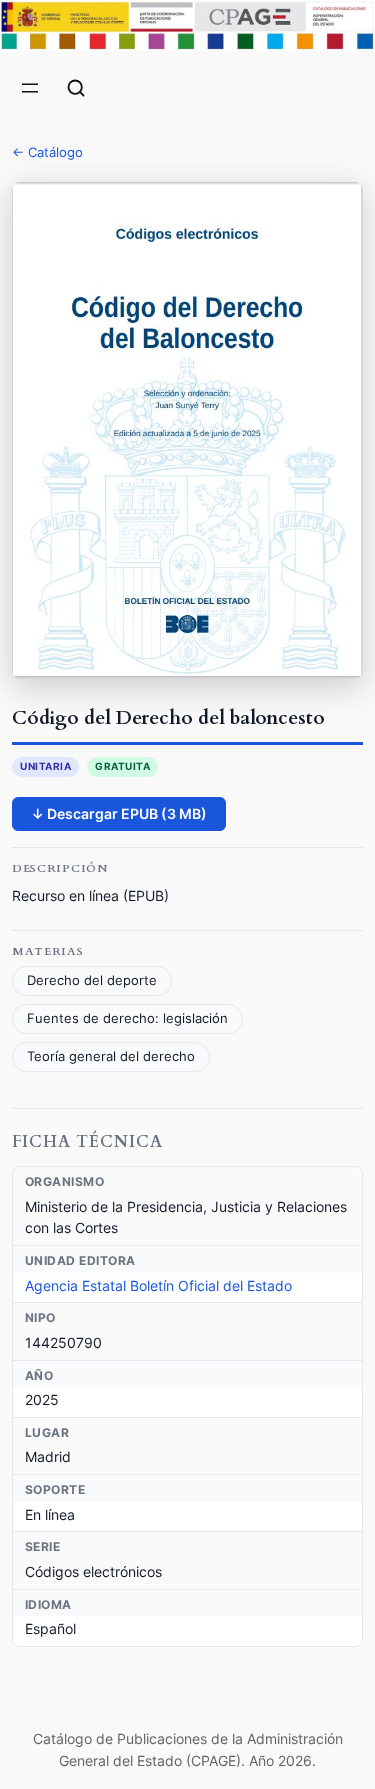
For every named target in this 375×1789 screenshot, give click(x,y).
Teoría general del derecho (111, 1056)
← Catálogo (47, 152)
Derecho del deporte (92, 980)
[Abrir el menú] (30, 88)
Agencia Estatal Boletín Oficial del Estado (158, 1285)
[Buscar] (76, 88)
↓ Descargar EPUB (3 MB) (119, 813)
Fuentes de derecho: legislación (127, 1018)
